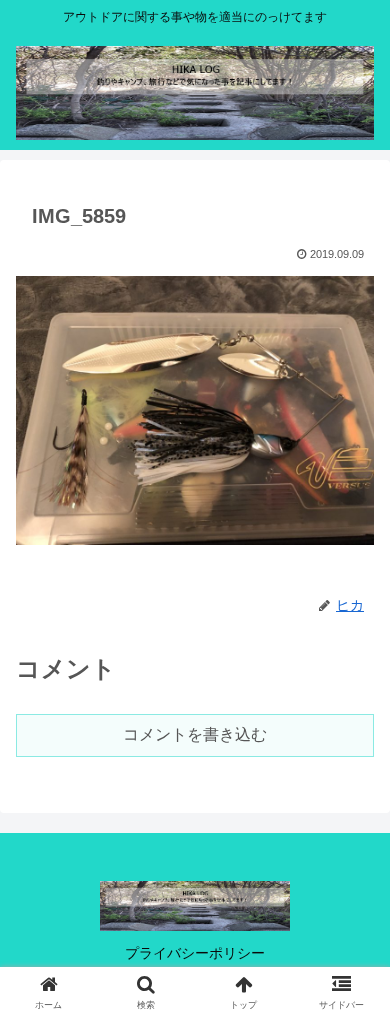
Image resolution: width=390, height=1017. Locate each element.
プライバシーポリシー (195, 953)
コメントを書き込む (195, 734)
